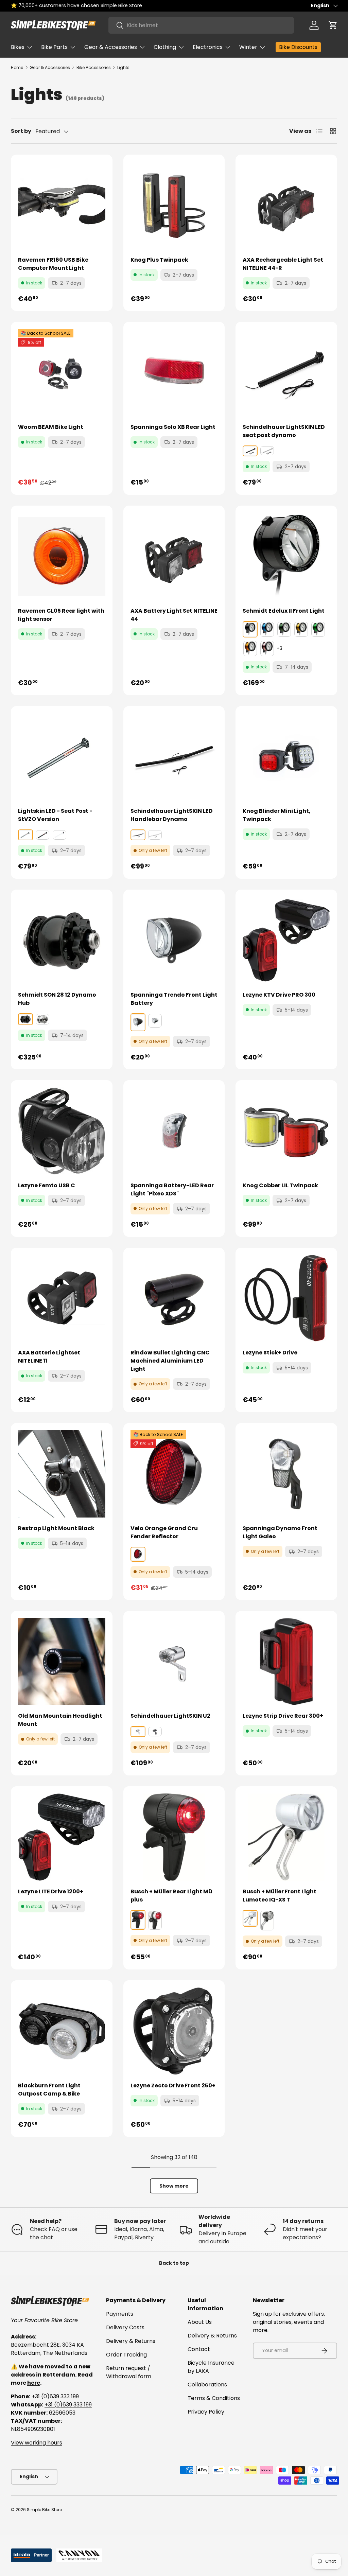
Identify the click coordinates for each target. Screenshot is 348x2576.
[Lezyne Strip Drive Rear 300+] (286, 1662)
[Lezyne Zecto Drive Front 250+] (174, 2031)
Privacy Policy (206, 2412)
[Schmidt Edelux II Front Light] (286, 556)
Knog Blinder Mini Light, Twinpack (277, 815)
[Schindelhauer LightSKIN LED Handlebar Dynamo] (174, 757)
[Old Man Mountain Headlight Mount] (62, 1662)
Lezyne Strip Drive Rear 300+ (283, 1716)
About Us (200, 2322)
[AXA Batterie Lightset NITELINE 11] (62, 1299)
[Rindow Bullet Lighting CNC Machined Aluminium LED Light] (174, 1299)
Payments (120, 2314)
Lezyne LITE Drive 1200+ (51, 1891)
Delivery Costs (125, 2327)
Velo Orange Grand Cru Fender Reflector (164, 1532)
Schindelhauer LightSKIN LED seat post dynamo (284, 431)
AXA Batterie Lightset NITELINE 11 (49, 1357)
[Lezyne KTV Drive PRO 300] (286, 940)
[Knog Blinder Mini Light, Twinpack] (286, 757)
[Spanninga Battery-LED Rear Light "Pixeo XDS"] (174, 1131)
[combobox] (201, 25)
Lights (123, 67)
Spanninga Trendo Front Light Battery (174, 999)
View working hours (37, 2443)
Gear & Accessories (50, 67)
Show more (174, 2186)
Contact (199, 2349)
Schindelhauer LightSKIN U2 (170, 1716)
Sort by (21, 131)
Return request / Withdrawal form (129, 2372)
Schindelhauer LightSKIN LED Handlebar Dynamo (172, 815)
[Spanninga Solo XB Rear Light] (174, 373)
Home (17, 67)
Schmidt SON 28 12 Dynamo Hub (57, 999)
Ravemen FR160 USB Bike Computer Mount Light (53, 264)
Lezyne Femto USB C (47, 1185)
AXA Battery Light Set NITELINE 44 (174, 615)
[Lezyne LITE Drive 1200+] (62, 1837)
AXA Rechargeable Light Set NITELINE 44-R (283, 264)
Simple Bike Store (44, 2510)
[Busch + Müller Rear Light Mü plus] (174, 1837)
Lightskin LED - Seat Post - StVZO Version (55, 815)
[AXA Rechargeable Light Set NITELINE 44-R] (286, 205)
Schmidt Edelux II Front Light (284, 611)
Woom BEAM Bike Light (51, 427)
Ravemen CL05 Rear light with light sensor (61, 615)
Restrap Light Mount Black (56, 1528)
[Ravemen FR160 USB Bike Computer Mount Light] (62, 205)
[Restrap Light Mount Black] (62, 1474)
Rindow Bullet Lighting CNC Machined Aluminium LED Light (170, 1361)
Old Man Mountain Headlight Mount (60, 1720)
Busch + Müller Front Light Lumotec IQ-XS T (280, 1896)
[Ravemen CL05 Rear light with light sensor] (62, 556)
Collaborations (207, 2385)
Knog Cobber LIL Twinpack (280, 1185)
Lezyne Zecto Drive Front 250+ (173, 2086)
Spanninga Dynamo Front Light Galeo (280, 1532)
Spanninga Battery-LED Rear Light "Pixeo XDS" (172, 1189)
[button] (333, 25)
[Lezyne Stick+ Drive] (286, 1299)
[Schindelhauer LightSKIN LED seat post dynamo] (286, 373)
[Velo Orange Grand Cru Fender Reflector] (174, 1474)
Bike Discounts (298, 47)
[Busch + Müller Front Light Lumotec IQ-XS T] (286, 1837)
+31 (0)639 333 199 (55, 2396)
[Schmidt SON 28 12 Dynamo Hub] (62, 940)
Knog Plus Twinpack (159, 260)
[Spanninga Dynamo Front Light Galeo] (286, 1474)
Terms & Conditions (214, 2398)
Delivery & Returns (131, 2341)
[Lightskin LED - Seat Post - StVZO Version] (62, 757)
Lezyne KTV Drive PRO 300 (279, 995)
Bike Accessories (94, 67)
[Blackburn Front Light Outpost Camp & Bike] (62, 2031)
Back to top (174, 2263)
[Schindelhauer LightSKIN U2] (174, 1662)
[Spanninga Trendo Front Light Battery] (174, 940)
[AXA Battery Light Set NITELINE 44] (174, 556)
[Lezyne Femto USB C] (62, 1131)
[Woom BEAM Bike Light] (62, 373)
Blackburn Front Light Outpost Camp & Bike (49, 2090)
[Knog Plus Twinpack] (174, 205)
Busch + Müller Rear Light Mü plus (171, 1896)
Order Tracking (126, 2355)
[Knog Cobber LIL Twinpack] (286, 1131)
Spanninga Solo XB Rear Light (173, 427)
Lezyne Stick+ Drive (270, 1353)
